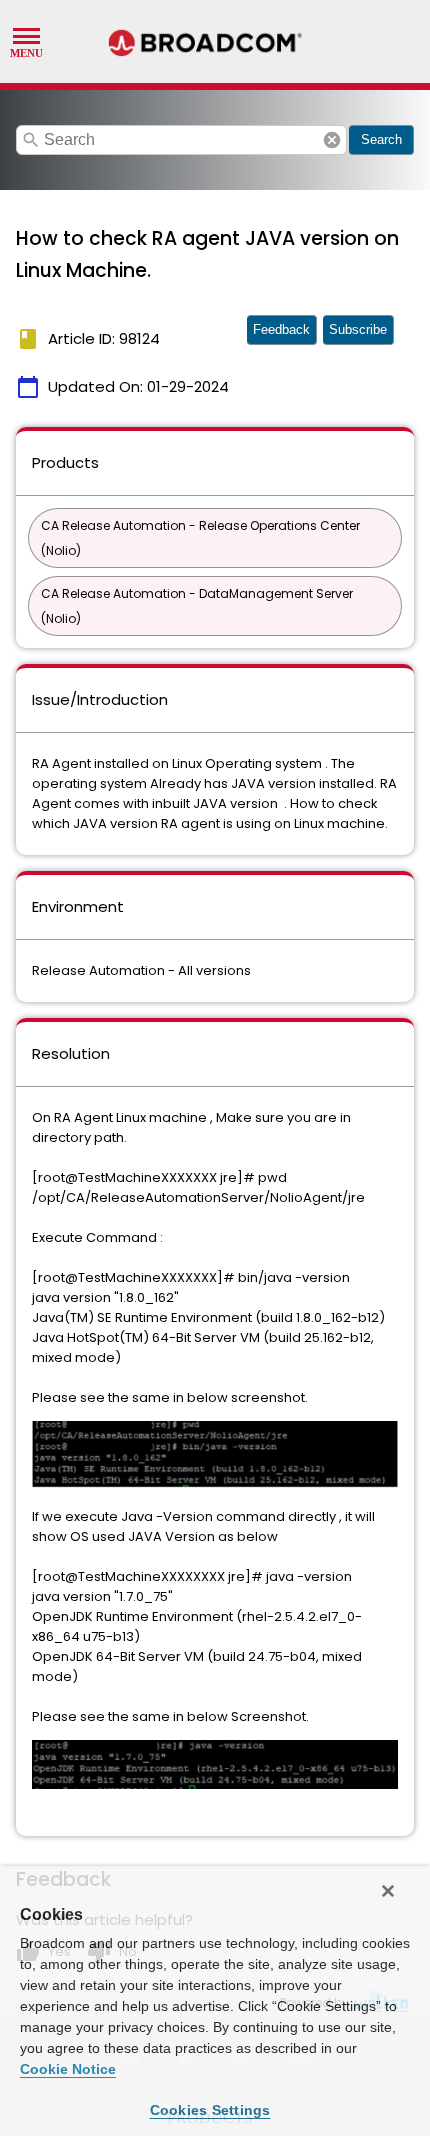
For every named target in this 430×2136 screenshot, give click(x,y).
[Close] (388, 1891)
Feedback (281, 329)
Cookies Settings (210, 2110)
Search (381, 139)
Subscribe (358, 329)
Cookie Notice (68, 2069)
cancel (332, 140)
